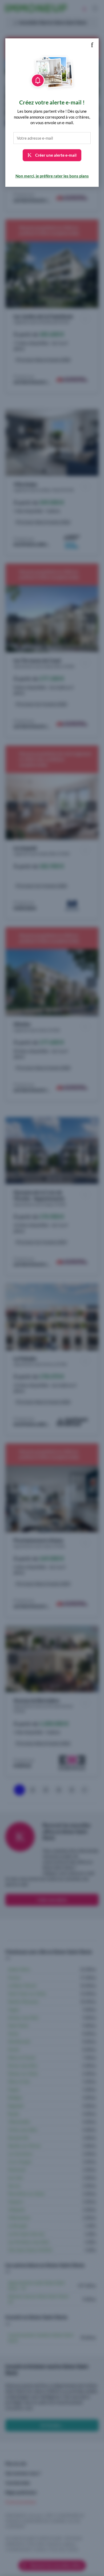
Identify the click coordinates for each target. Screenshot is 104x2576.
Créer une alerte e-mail (55, 155)
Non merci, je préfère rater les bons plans (52, 176)
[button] (92, 45)
